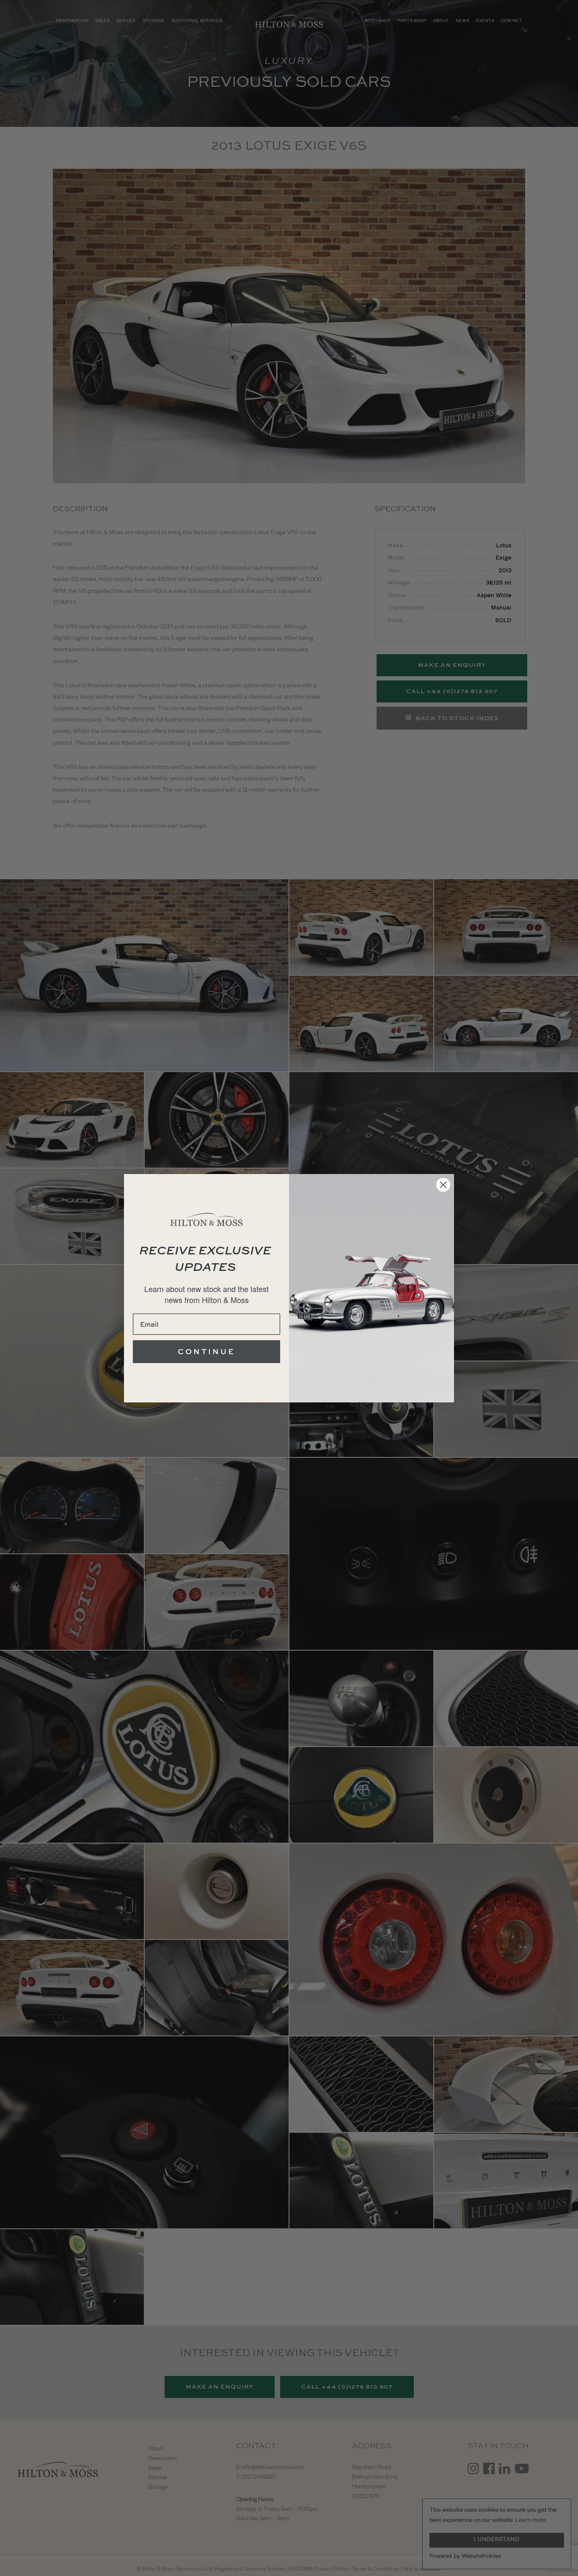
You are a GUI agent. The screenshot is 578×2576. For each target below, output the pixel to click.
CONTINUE (206, 1351)
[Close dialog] (443, 1185)
